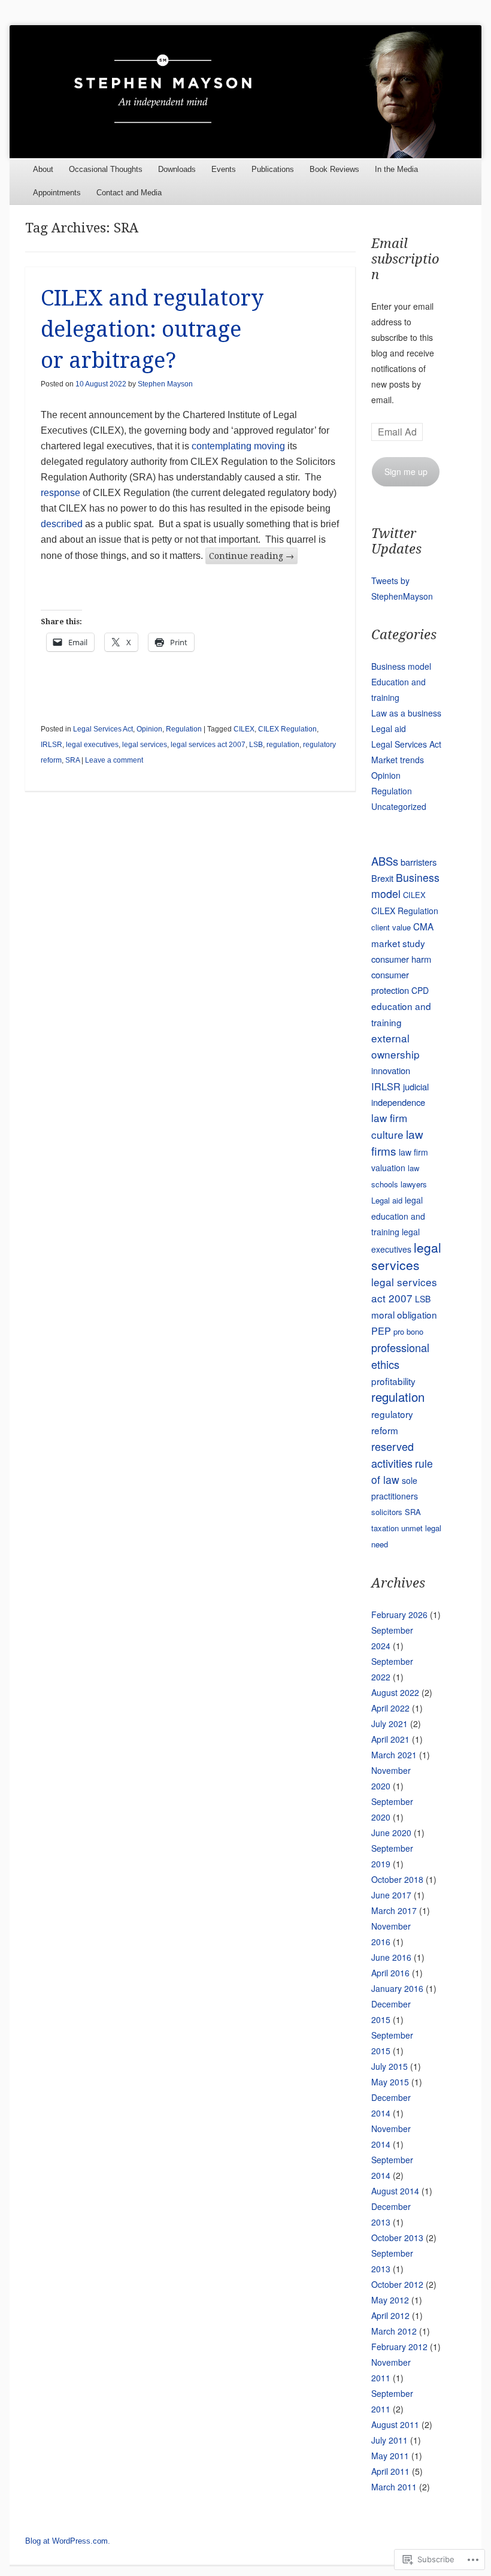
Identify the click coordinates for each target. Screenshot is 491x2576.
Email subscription (405, 259)
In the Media (396, 169)
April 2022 (390, 1708)
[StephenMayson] (245, 91)
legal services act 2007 (208, 745)
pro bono (408, 1331)
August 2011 (395, 2424)
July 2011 (390, 2440)
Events (224, 169)
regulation (283, 745)
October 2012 (397, 2284)
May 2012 (390, 2300)
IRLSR (51, 745)
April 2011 (390, 2471)
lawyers (414, 1184)
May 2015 (390, 2082)
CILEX (244, 729)
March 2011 (394, 2487)
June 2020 (391, 1833)
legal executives (92, 745)
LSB (256, 745)
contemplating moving (238, 446)
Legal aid (389, 728)
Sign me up (406, 471)
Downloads (177, 169)
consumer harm (401, 959)
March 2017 (394, 1910)
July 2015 (390, 2066)
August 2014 (395, 2191)
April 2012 (390, 2315)
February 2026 (399, 1614)
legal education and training (398, 1216)
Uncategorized (399, 806)
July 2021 (390, 1724)
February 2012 (399, 2347)
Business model (401, 666)
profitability (393, 1381)
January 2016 (397, 1988)
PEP (381, 1331)
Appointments (57, 193)
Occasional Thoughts (106, 169)
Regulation (184, 729)
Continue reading (251, 556)
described (62, 524)
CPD (420, 990)
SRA (72, 760)
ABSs (385, 861)
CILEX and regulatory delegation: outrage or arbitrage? (152, 329)
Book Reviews (334, 169)
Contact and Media (129, 193)
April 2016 (390, 1973)
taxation (385, 1528)
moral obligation (404, 1314)
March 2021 (394, 1755)
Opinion (149, 729)
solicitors (387, 1512)
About (43, 169)
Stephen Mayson (165, 384)
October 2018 (397, 1879)
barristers (419, 862)
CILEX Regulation (287, 729)
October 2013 (397, 2238)
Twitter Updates (396, 541)
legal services (145, 745)
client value (391, 927)
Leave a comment (114, 760)
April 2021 (390, 1739)
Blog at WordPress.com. (68, 2541)
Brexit (382, 878)
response (60, 493)
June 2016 (391, 1957)
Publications (273, 169)
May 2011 (390, 2456)
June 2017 (391, 1895)
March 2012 (394, 2331)
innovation (391, 1070)
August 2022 (395, 1692)
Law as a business (406, 713)
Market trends (398, 760)
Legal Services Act (103, 729)
